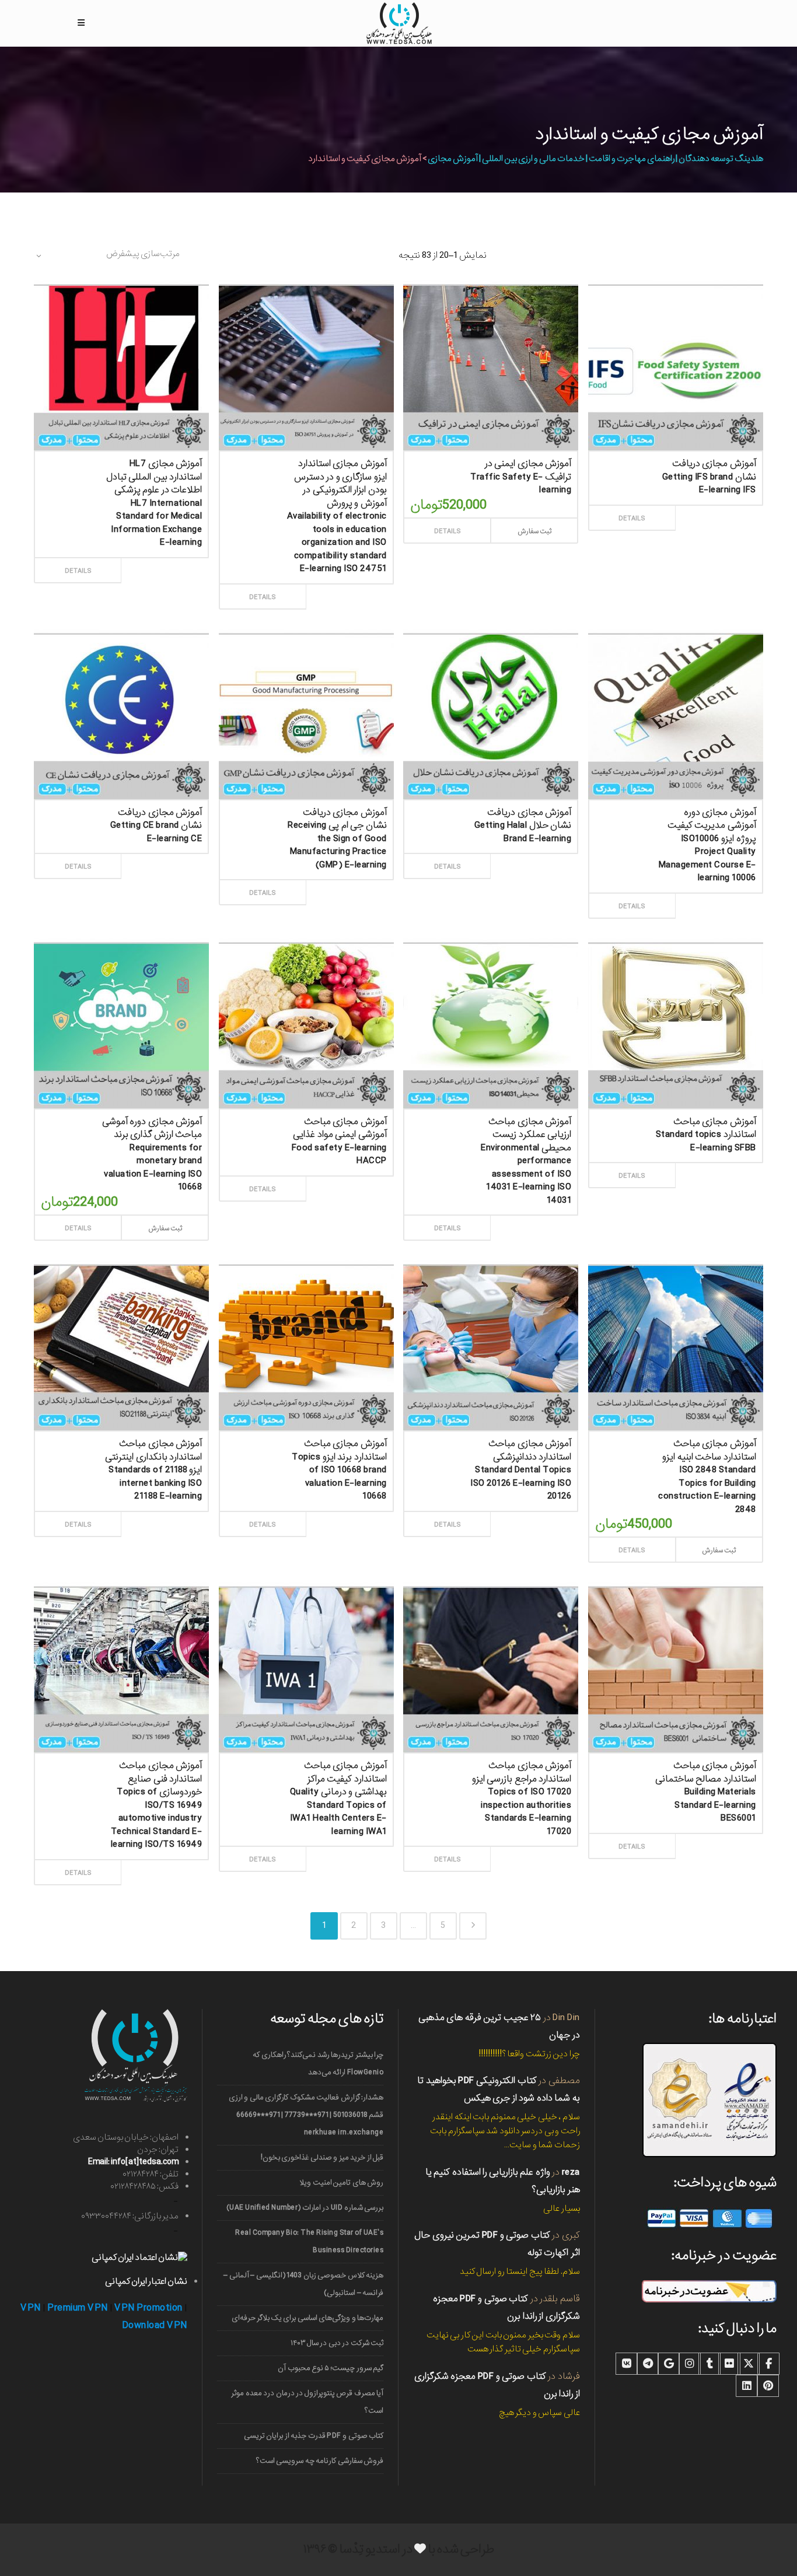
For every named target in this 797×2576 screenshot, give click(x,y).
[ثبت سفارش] (162, 558)
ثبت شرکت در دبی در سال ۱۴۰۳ (337, 2343)
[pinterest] (768, 2386)
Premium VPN (78, 2308)
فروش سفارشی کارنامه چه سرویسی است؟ (320, 2461)
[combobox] (107, 256)
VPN (31, 2308)
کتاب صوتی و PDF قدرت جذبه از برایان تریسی (314, 2436)
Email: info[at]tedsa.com (133, 2162)
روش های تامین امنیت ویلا (341, 2183)
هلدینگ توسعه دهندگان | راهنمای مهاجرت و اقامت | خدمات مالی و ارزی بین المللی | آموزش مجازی (595, 159)
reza (571, 2172)
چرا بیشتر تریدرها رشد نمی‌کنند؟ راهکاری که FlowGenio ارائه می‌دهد (318, 2064)
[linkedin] (747, 2386)
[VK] (627, 2364)
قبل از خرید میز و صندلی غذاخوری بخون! (322, 2157)
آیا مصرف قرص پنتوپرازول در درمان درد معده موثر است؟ (307, 2402)
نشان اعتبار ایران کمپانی (146, 2281)
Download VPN (155, 2325)
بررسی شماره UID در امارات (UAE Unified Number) (305, 2208)
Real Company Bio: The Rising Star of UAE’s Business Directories (309, 2241)
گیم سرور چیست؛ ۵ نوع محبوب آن (331, 2368)
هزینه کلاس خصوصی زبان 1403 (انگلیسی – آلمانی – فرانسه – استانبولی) (303, 2284)
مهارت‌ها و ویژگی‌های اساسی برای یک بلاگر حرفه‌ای (308, 2318)
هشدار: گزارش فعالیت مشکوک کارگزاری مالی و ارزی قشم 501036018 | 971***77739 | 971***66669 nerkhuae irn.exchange (306, 2115)
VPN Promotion (148, 2308)
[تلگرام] (648, 2364)
